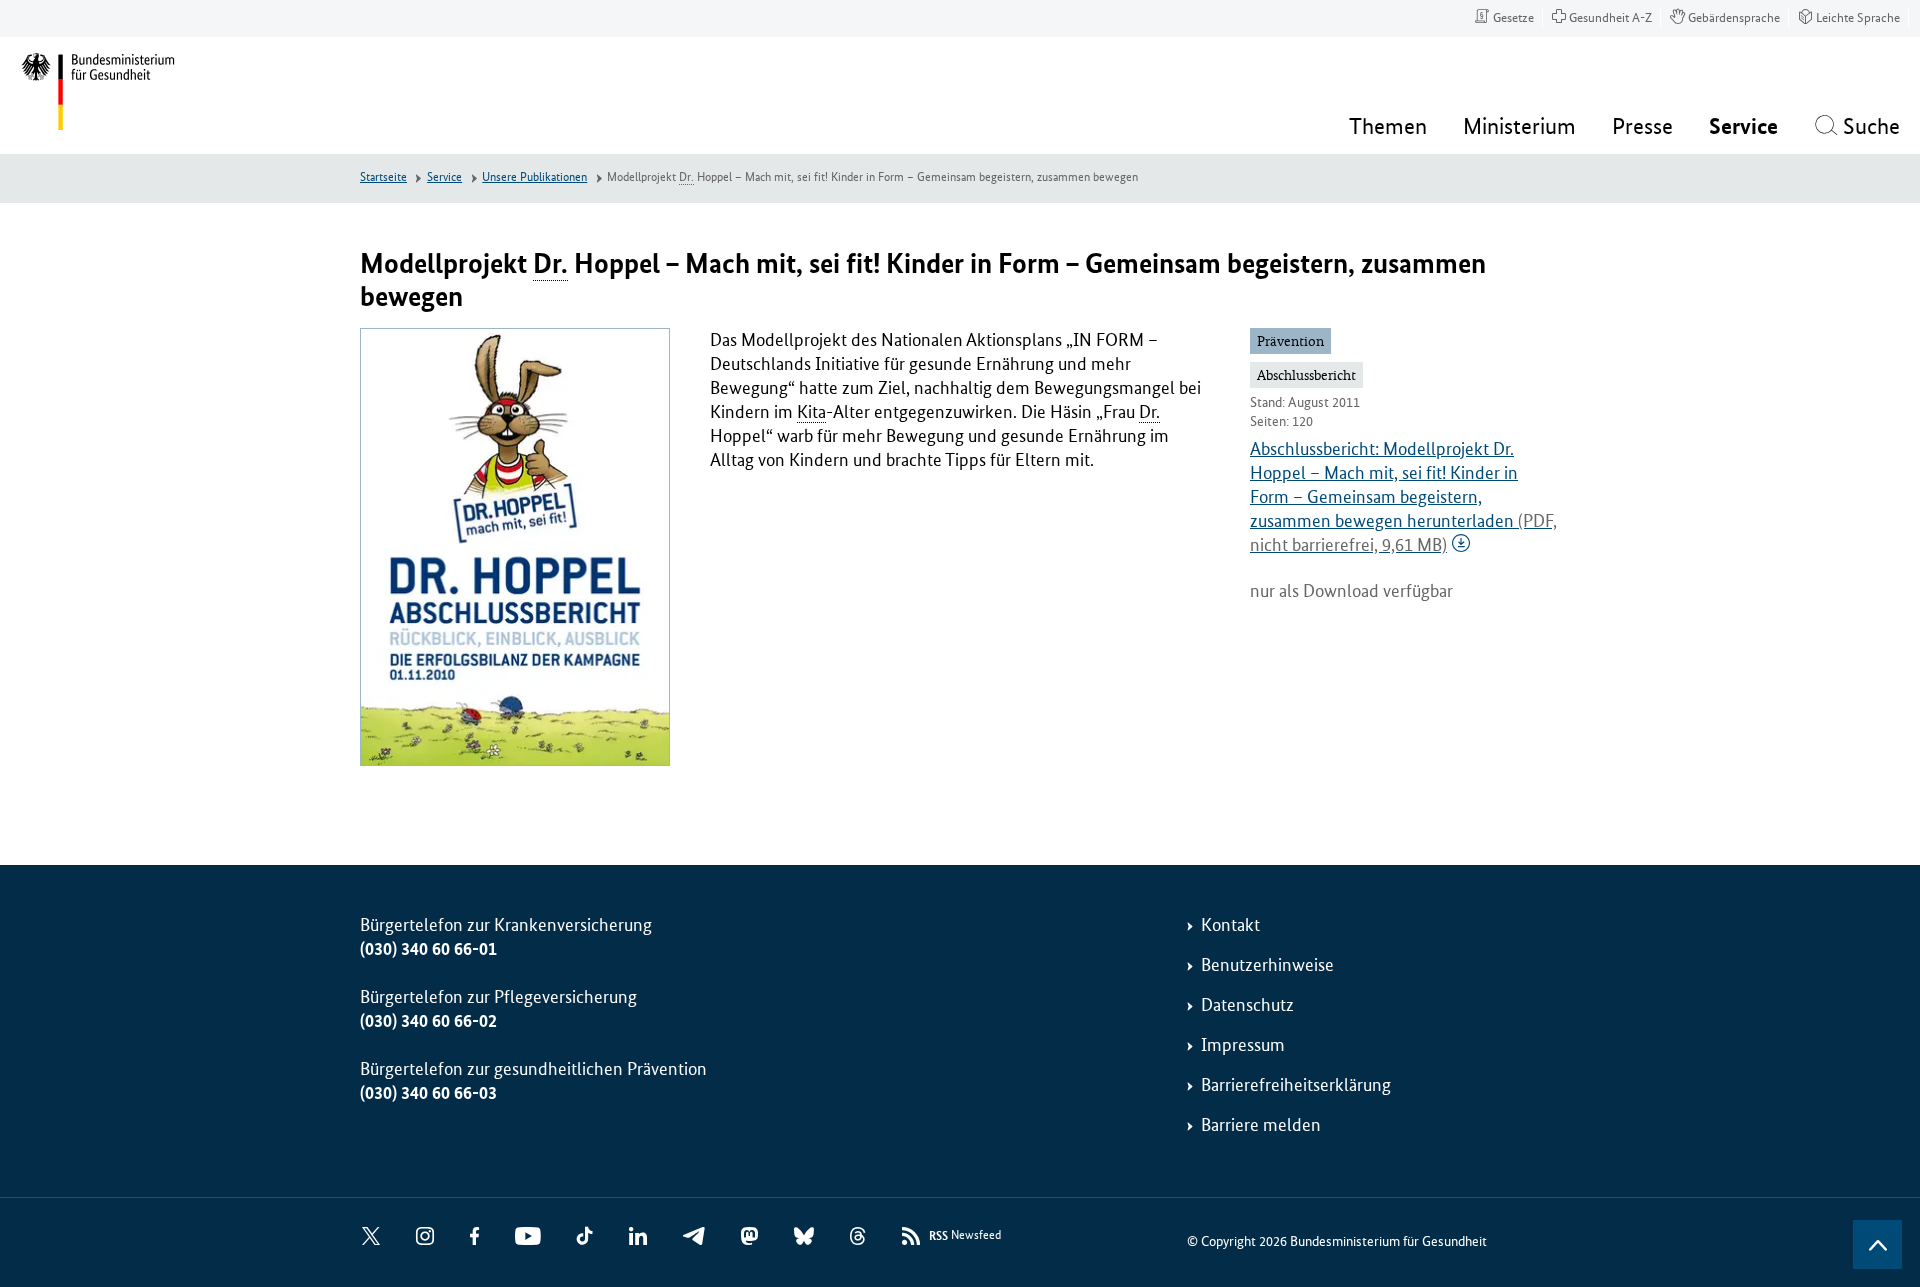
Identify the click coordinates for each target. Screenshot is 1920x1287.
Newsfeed (965, 1236)
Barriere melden (1261, 1125)
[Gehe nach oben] (1877, 1244)
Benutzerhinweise (1267, 965)
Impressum (1243, 1045)
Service (444, 177)
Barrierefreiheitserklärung (1296, 1085)
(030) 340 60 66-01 (428, 949)
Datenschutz (1247, 1005)
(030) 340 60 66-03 (428, 1093)
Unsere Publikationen (534, 177)
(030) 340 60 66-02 (428, 1021)
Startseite (383, 177)
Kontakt (1230, 925)
